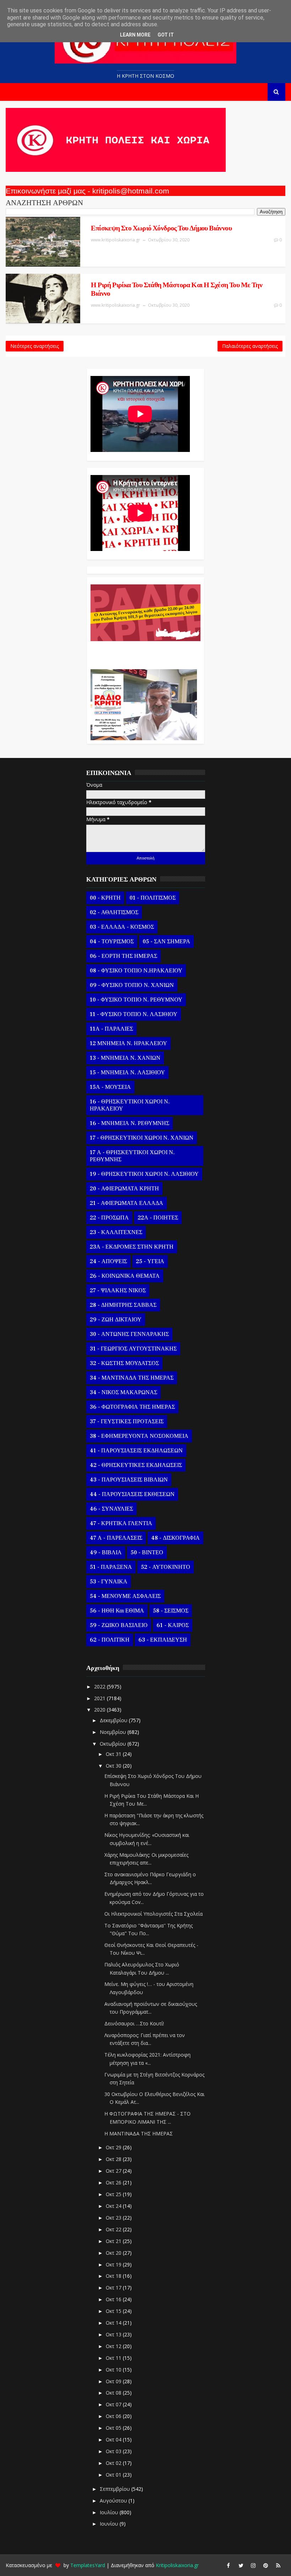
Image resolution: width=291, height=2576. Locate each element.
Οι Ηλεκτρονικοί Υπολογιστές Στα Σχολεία (153, 1914)
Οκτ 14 (114, 2323)
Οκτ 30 (114, 1766)
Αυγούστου (114, 2501)
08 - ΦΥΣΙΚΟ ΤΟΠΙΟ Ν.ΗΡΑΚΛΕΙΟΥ (136, 971)
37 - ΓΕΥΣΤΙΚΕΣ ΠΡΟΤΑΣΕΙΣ (127, 1421)
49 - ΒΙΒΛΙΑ (106, 1552)
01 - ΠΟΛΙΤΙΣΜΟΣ (153, 898)
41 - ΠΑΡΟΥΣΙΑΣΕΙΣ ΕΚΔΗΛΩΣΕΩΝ (136, 1451)
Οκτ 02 (114, 2463)
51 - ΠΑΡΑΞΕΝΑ (111, 1567)
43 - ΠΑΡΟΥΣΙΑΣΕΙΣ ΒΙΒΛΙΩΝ (129, 1480)
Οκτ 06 (114, 2416)
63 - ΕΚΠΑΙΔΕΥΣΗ (163, 1640)
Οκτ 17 (114, 2288)
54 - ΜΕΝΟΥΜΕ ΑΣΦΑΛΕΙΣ (125, 1596)
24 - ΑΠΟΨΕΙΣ (108, 1261)
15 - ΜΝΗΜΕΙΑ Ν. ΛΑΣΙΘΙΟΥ (127, 1073)
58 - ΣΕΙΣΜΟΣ (171, 1611)
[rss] (278, 2565)
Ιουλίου (110, 2512)
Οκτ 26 (114, 2182)
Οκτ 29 (114, 2147)
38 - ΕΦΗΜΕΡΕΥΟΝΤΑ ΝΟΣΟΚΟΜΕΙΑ (139, 1436)
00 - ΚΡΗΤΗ (105, 898)
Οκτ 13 (114, 2334)
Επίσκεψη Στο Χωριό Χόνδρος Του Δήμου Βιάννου (161, 228)
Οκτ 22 (114, 2229)
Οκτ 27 (114, 2171)
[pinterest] (266, 2565)
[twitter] (241, 2565)
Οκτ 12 (114, 2346)
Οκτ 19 (114, 2264)
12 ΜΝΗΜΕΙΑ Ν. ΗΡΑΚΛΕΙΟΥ (128, 1043)
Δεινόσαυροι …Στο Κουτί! (134, 2023)
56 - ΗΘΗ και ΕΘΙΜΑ (117, 1611)
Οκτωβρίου (114, 1744)
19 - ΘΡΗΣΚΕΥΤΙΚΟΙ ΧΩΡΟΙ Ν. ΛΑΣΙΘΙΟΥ (144, 1174)
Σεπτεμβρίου (116, 2489)
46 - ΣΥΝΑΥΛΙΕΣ (111, 1509)
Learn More (135, 35)
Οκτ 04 (114, 2439)
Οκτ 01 (114, 2475)
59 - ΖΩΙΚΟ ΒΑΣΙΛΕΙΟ (119, 1625)
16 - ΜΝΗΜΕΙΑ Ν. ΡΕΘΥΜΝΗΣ (130, 1123)
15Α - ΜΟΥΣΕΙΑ (110, 1087)
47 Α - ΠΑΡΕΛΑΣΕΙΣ (116, 1538)
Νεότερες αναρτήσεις (35, 346)
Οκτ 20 (114, 2253)
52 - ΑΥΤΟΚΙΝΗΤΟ (166, 1567)
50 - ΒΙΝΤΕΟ (147, 1552)
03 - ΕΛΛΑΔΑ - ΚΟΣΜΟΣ (122, 927)
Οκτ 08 (114, 2393)
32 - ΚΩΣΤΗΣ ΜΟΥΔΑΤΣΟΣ (124, 1363)
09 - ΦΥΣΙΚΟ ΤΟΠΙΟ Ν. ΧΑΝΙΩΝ (132, 985)
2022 (100, 1687)
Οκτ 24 (114, 2206)
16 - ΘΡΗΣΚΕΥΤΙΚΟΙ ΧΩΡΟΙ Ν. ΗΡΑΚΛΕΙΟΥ (130, 1105)
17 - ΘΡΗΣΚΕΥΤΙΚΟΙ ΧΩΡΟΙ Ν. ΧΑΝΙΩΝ (142, 1138)
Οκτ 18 (114, 2276)
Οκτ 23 (114, 2218)
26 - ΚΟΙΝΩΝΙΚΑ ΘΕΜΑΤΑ (125, 1276)
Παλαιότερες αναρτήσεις (250, 346)
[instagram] (253, 2565)
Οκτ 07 (114, 2404)
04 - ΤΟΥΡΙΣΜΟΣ (112, 942)
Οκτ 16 (114, 2299)
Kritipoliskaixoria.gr (177, 2565)
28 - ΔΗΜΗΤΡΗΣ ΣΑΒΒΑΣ (123, 1305)
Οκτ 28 (114, 2159)
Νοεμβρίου (114, 1732)
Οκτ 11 (114, 2358)
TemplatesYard (88, 2565)
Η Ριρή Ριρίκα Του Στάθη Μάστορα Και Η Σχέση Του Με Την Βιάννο (177, 289)
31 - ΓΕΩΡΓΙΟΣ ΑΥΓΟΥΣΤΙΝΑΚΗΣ (133, 1349)
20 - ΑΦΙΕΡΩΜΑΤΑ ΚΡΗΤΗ (124, 1189)
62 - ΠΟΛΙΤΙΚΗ (110, 1640)
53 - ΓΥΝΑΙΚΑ (109, 1582)
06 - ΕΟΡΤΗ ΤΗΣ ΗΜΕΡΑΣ (123, 956)
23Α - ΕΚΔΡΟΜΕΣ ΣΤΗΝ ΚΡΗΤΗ (132, 1247)
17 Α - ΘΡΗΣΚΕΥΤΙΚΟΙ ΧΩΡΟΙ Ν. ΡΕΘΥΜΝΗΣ (132, 1156)
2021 (100, 1698)
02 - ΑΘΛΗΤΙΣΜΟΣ (114, 912)
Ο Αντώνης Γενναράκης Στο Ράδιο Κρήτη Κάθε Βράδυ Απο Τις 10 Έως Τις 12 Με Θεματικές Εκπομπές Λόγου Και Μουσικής (144, 651)
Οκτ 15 (114, 2311)
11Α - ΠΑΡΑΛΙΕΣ (111, 1029)
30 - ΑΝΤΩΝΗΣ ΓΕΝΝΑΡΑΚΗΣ (129, 1334)
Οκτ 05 (114, 2428)
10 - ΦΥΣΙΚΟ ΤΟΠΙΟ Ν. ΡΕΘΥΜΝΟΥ (136, 1000)
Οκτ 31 (114, 1754)
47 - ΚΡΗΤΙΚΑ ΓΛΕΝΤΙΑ (121, 1523)
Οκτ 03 (114, 2451)
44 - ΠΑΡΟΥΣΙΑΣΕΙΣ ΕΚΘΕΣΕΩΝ (132, 1494)
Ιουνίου (110, 2524)
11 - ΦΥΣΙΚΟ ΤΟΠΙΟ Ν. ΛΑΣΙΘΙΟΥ (134, 1014)
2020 (100, 1710)
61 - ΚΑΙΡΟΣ (173, 1625)
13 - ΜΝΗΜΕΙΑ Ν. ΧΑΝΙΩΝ (125, 1058)
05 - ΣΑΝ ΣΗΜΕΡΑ (166, 942)
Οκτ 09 (114, 2381)
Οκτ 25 (114, 2194)
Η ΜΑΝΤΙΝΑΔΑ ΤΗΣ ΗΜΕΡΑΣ (139, 2133)
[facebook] (229, 2565)
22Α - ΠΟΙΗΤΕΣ (158, 1218)
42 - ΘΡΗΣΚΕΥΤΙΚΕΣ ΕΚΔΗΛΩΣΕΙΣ (136, 1465)
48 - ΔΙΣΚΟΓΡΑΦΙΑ (175, 1538)
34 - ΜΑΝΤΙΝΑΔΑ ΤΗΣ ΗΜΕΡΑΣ (132, 1378)
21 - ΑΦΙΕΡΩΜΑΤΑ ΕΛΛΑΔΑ (127, 1203)
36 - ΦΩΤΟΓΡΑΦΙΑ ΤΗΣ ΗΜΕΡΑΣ (132, 1407)
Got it (166, 35)
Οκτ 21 (114, 2241)
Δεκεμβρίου (114, 1720)
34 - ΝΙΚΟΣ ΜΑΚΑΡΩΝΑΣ (123, 1392)
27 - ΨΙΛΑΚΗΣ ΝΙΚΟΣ (118, 1290)
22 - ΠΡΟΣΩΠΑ (109, 1218)
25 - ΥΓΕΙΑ (150, 1261)
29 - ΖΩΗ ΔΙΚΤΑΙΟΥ (116, 1320)
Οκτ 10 (114, 2370)
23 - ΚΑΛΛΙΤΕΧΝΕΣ (116, 1232)
